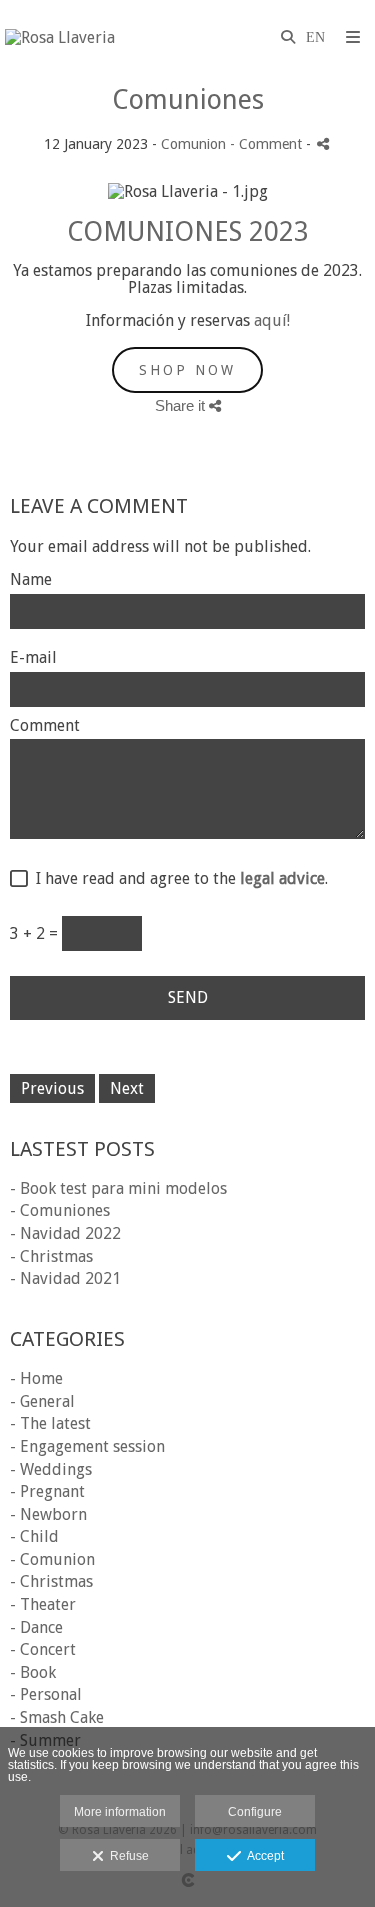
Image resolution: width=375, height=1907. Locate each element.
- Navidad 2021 (65, 1278)
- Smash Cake (57, 1717)
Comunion (193, 144)
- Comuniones (60, 1210)
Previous (52, 1088)
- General (42, 1401)
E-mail (33, 658)
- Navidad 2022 (65, 1233)
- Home (36, 1378)
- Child (34, 1536)
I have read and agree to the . (178, 879)
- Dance (36, 1627)
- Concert (43, 1649)
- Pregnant (47, 1491)
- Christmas (51, 1256)
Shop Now (187, 370)
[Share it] (323, 143)
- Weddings (51, 1469)
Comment (45, 726)
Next (127, 1088)
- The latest (50, 1423)
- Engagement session (87, 1446)
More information (120, 1812)
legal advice (282, 878)
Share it (182, 405)
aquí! (272, 320)
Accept (262, 1856)
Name (31, 580)
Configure (255, 1812)
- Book (33, 1672)
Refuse (126, 1856)
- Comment (268, 144)
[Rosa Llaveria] (60, 37)
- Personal (46, 1694)
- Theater (43, 1604)
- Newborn (48, 1514)
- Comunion (52, 1559)
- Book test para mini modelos (118, 1188)
